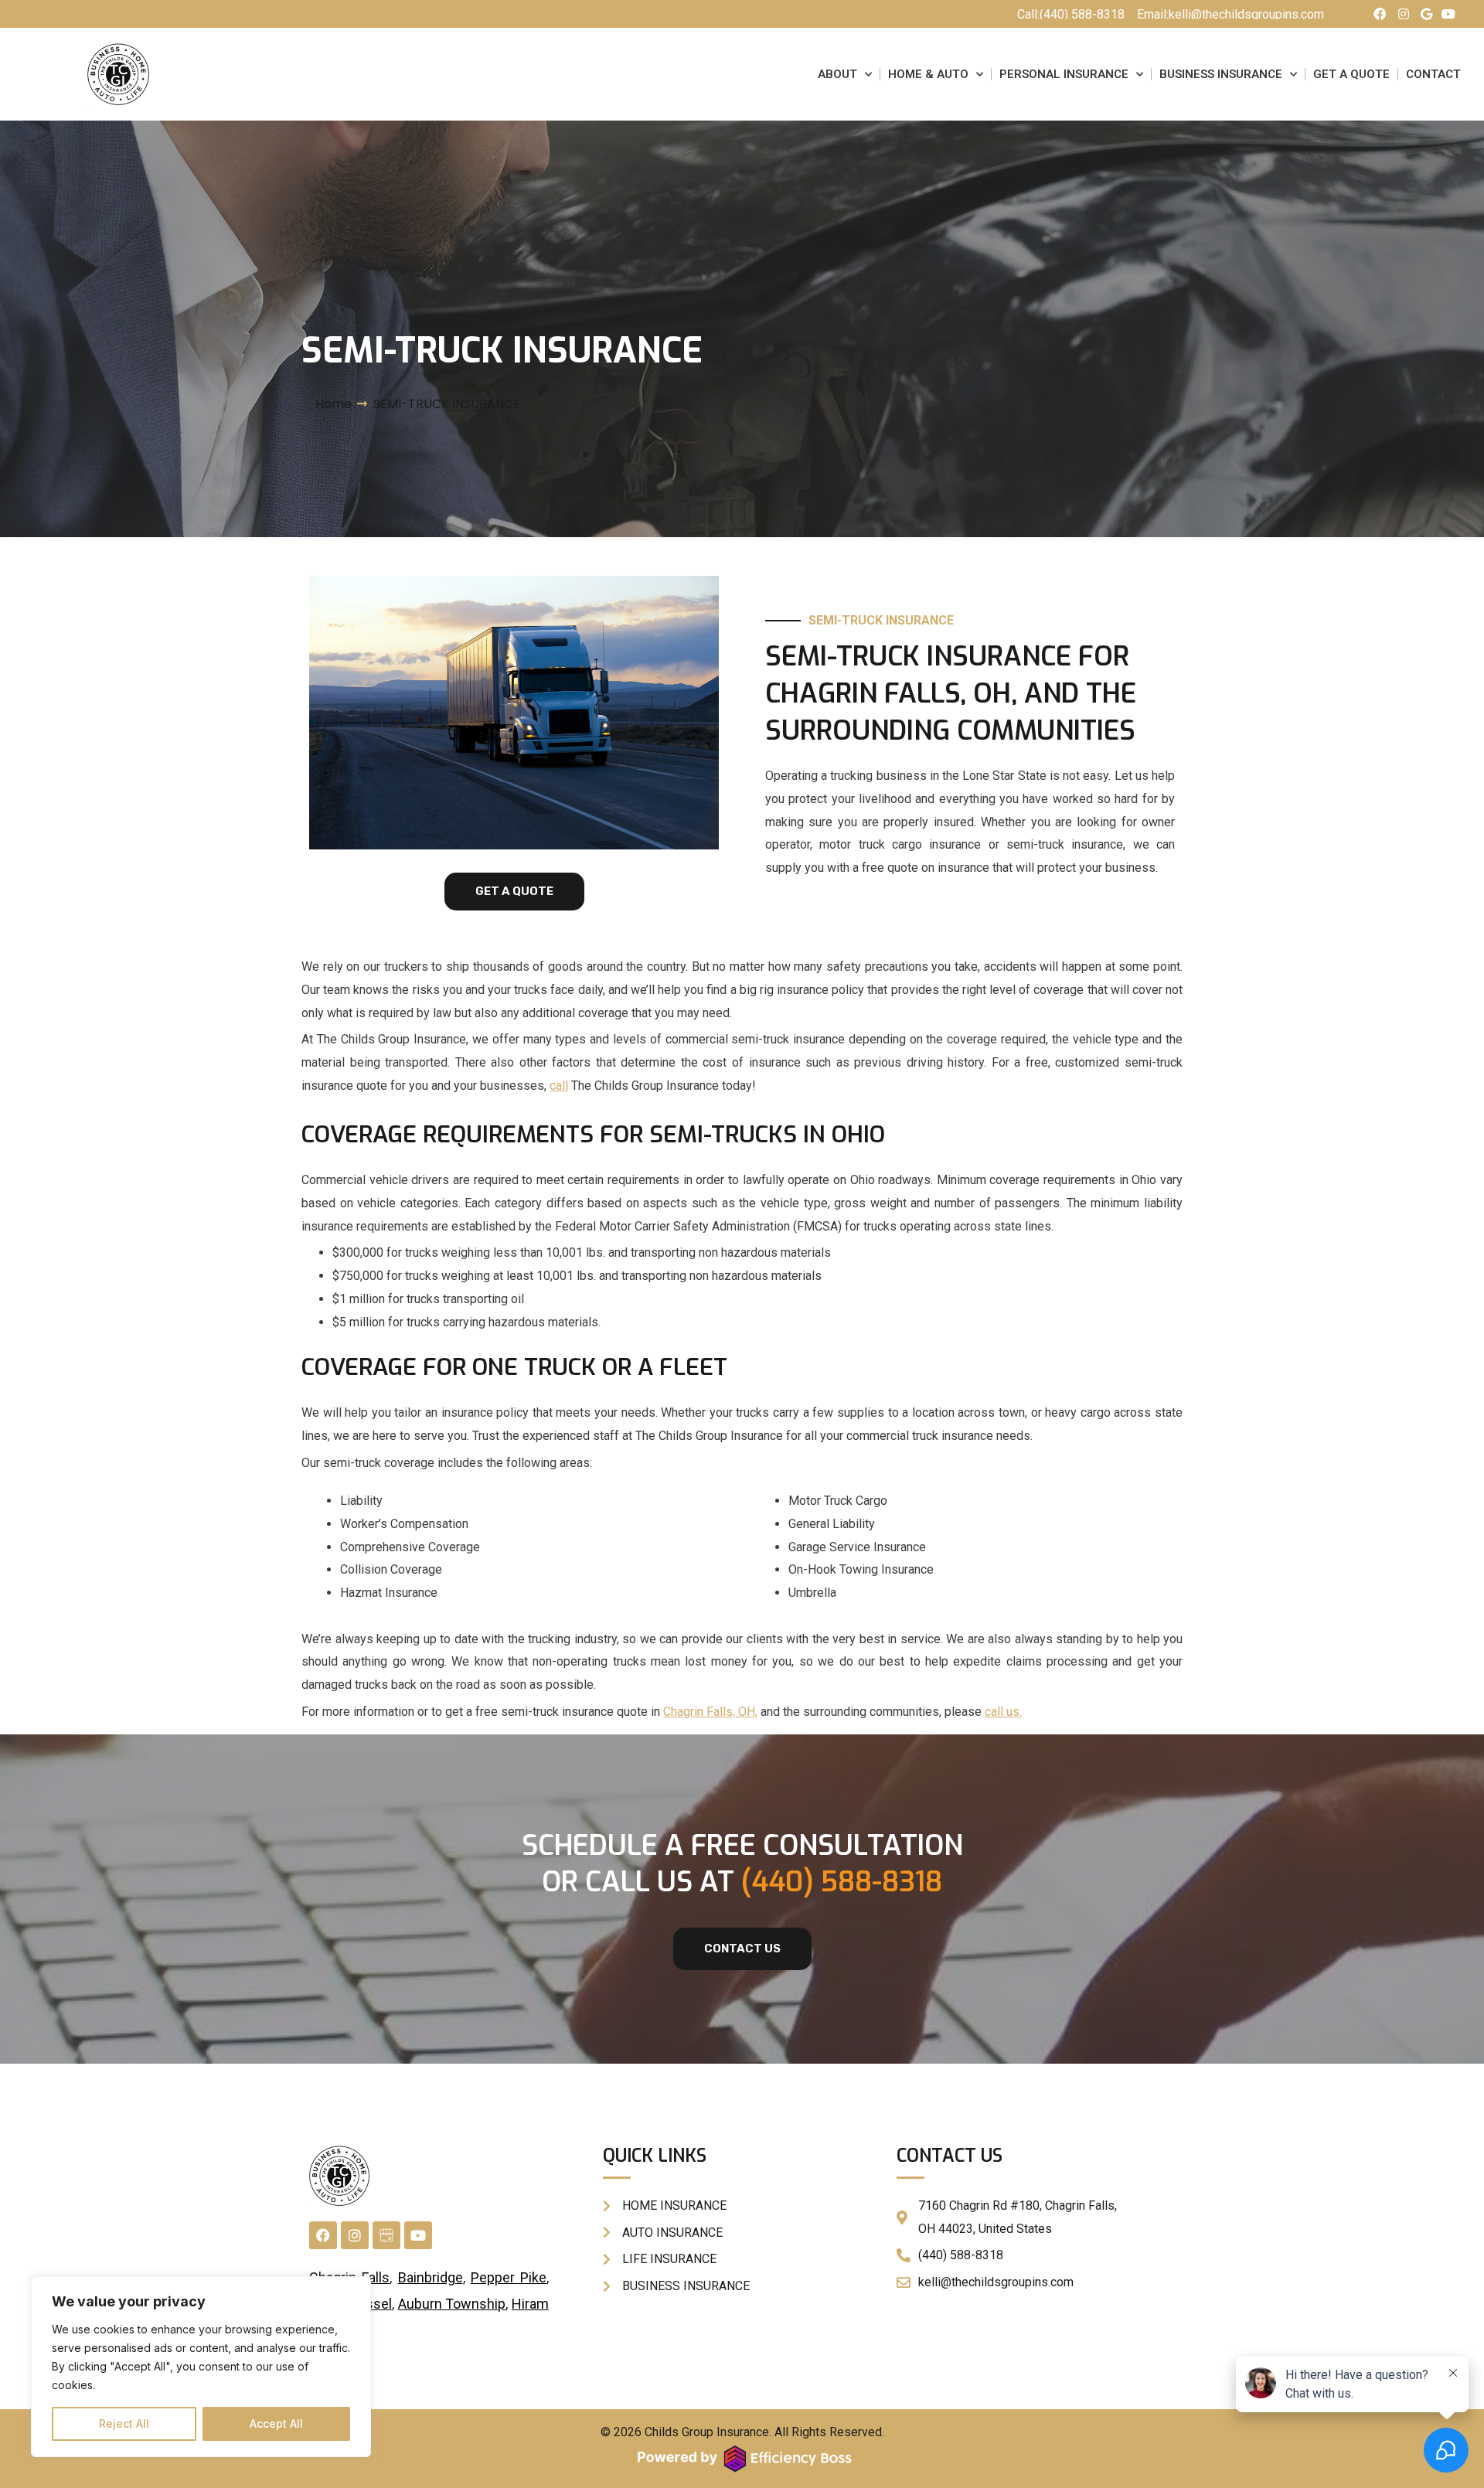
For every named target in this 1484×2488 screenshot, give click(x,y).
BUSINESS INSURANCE (1221, 74)
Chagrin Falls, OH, (710, 1712)
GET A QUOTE (1351, 74)
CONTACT (1433, 74)
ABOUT (837, 74)
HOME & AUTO (928, 74)
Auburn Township (452, 2304)
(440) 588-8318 (842, 1882)
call (559, 1086)
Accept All (276, 2423)
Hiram (530, 2304)
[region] (201, 2367)
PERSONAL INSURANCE (1064, 74)
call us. (1003, 1712)
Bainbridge (431, 2277)
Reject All (124, 2423)
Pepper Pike (509, 2277)
